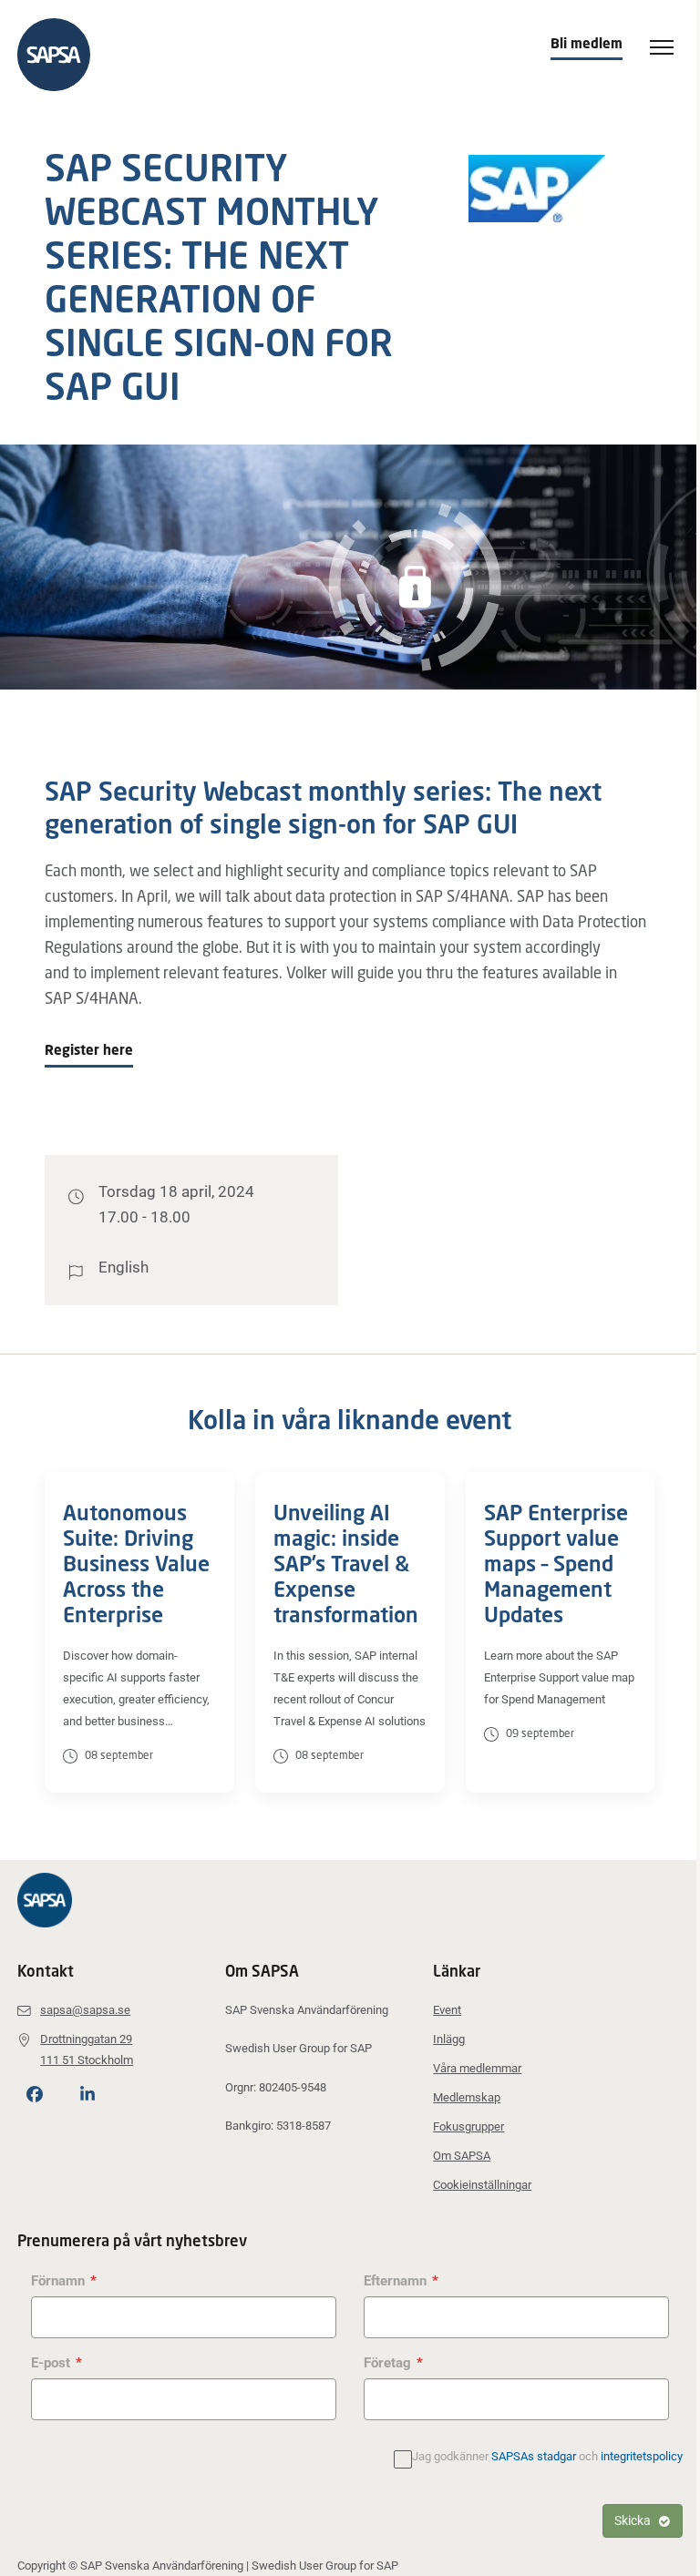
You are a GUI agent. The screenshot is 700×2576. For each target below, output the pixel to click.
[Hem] (63, 55)
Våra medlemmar (477, 2068)
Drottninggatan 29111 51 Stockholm (87, 2049)
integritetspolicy (642, 2456)
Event (447, 2010)
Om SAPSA (462, 2156)
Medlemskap (467, 2097)
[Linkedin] (87, 2095)
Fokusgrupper (468, 2126)
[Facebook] (35, 2095)
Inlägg (449, 2039)
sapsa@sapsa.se (85, 2010)
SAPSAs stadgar (534, 2456)
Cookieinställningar (482, 2185)
